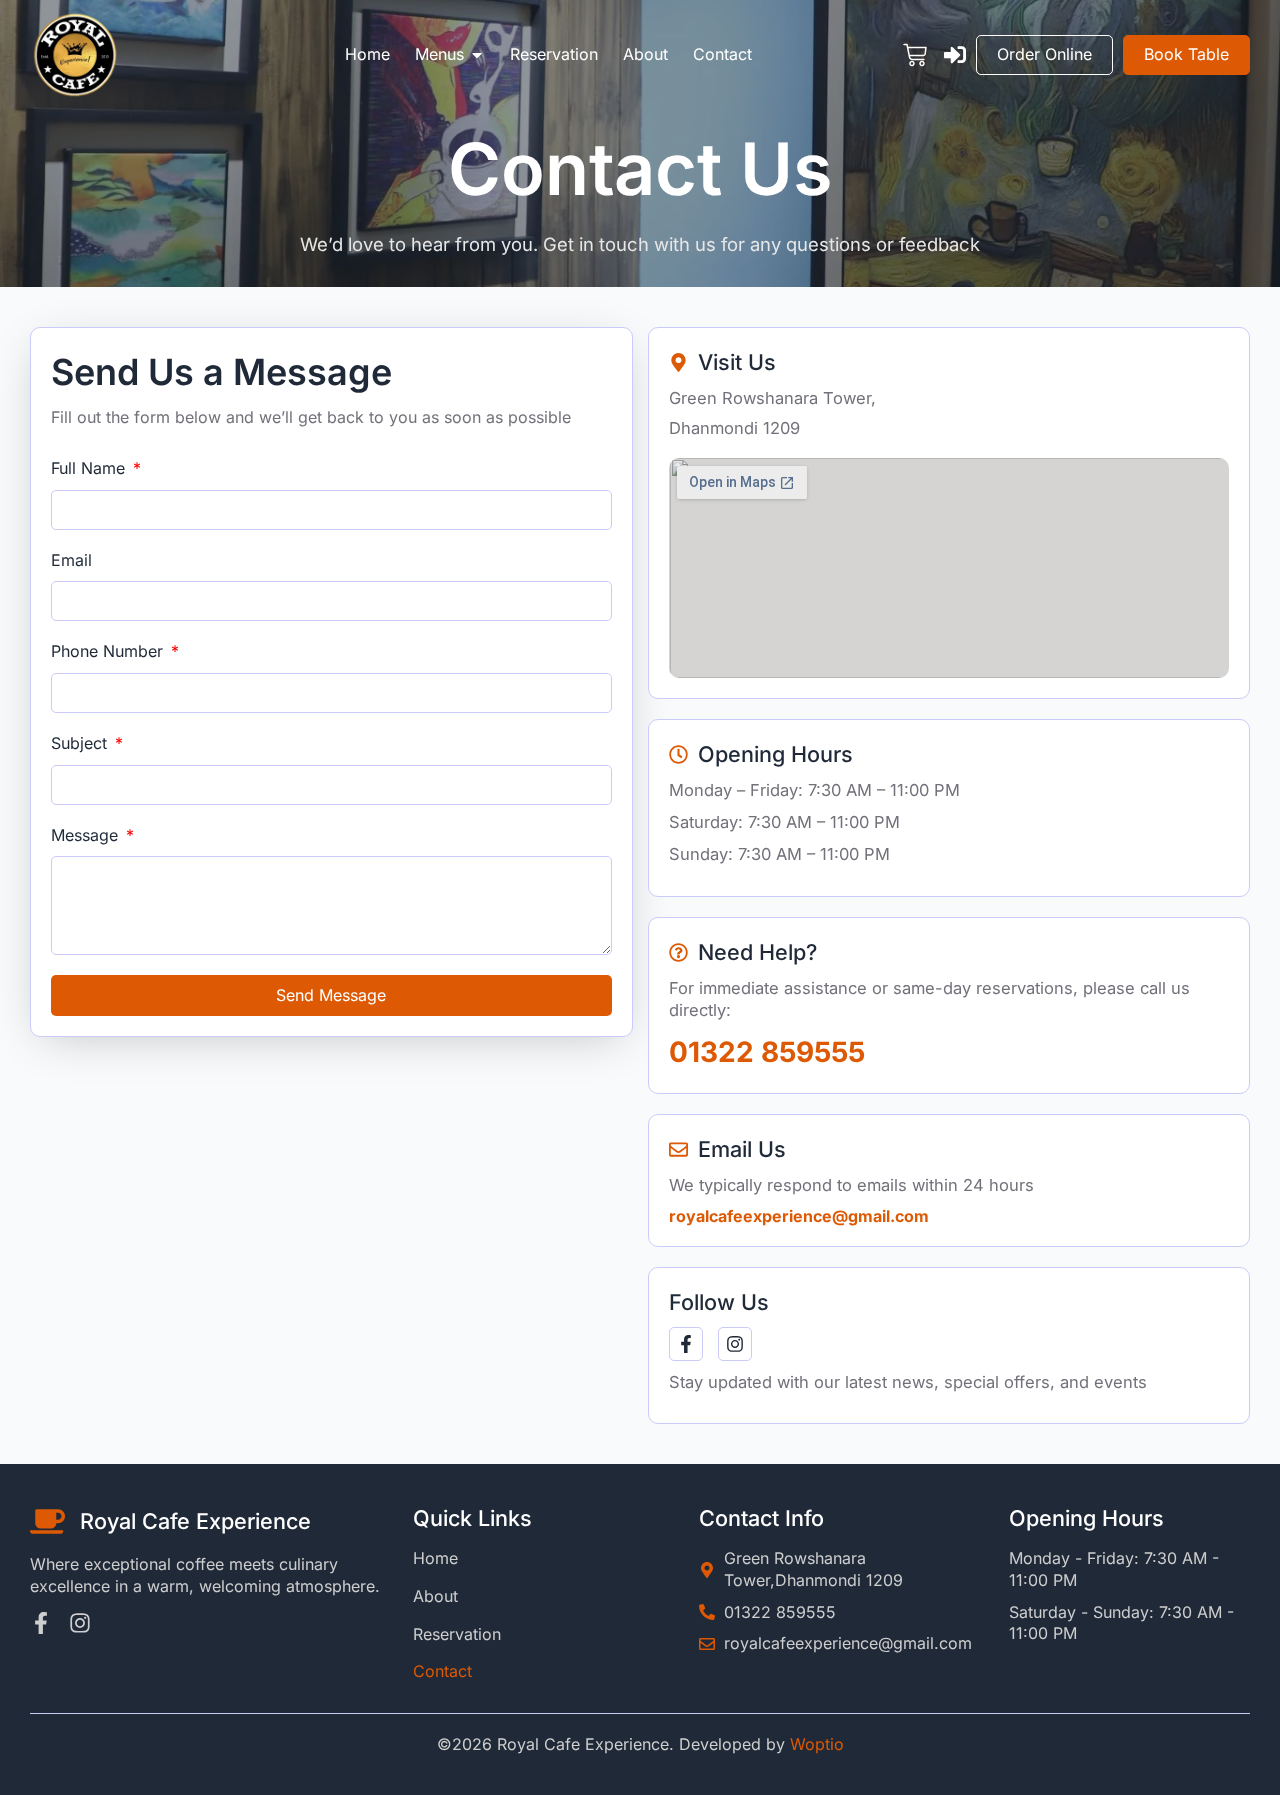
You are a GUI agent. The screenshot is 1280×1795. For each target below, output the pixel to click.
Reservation (457, 1634)
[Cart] (915, 55)
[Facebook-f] (686, 1344)
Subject (81, 743)
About (435, 1596)
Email (71, 560)
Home (435, 1558)
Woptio (817, 1744)
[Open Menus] (477, 55)
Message (87, 835)
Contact (442, 1671)
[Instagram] (735, 1344)
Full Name (90, 468)
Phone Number (109, 651)
